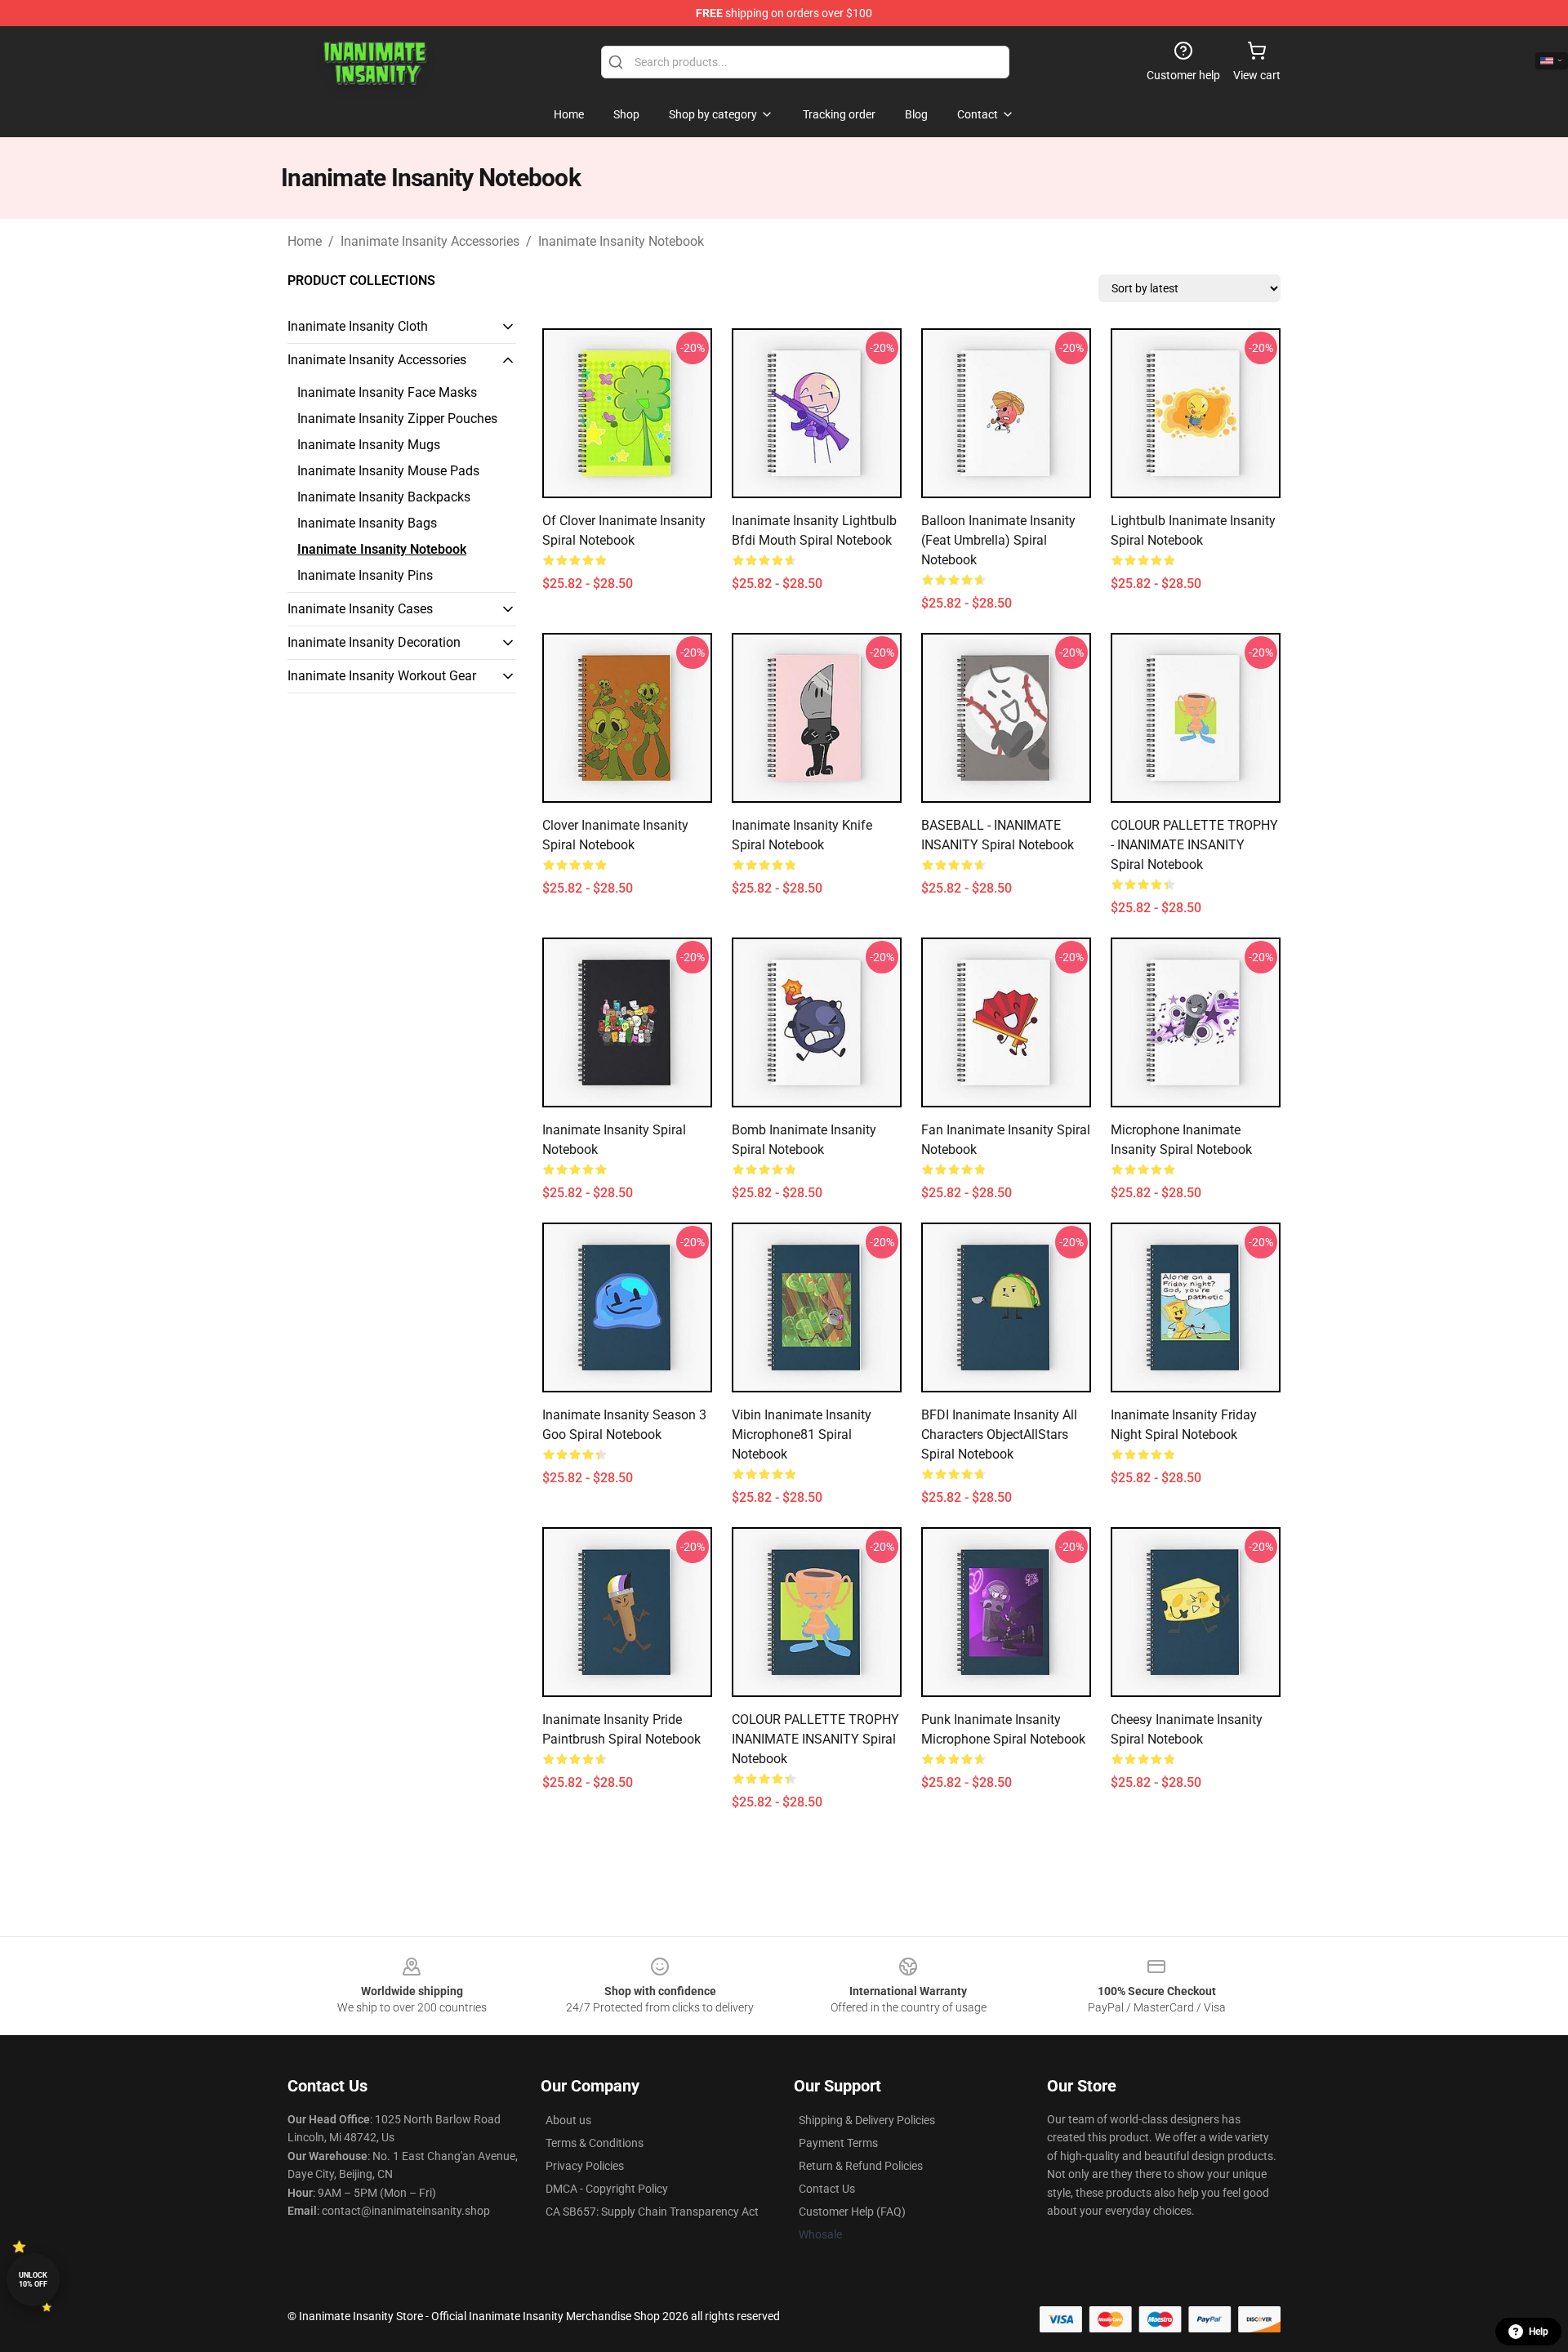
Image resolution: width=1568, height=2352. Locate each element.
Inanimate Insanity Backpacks (384, 497)
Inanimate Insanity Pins (365, 575)
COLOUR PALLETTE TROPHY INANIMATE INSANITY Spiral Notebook (815, 1739)
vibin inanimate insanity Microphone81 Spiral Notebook (802, 1434)
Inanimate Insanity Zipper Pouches (397, 419)
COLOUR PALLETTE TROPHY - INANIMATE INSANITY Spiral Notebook (1194, 845)
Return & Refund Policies (861, 2166)
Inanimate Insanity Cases (360, 609)
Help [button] (1539, 2332)
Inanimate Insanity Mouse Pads (388, 471)
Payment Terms (838, 2143)
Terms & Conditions (595, 2143)
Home (305, 241)
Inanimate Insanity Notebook (621, 241)
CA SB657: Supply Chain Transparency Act (652, 2212)
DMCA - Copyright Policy (607, 2189)
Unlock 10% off (33, 2280)
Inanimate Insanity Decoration (374, 642)
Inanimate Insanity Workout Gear (382, 676)
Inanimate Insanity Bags (367, 523)
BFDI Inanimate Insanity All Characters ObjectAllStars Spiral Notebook (999, 1434)
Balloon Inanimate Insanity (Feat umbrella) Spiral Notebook (998, 540)
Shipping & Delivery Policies (867, 2120)
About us (568, 2120)
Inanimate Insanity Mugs (369, 445)
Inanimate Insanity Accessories (430, 241)
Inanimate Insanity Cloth (358, 326)
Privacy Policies (585, 2166)
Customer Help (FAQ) (852, 2212)
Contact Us (827, 2189)
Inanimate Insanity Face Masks (387, 392)
